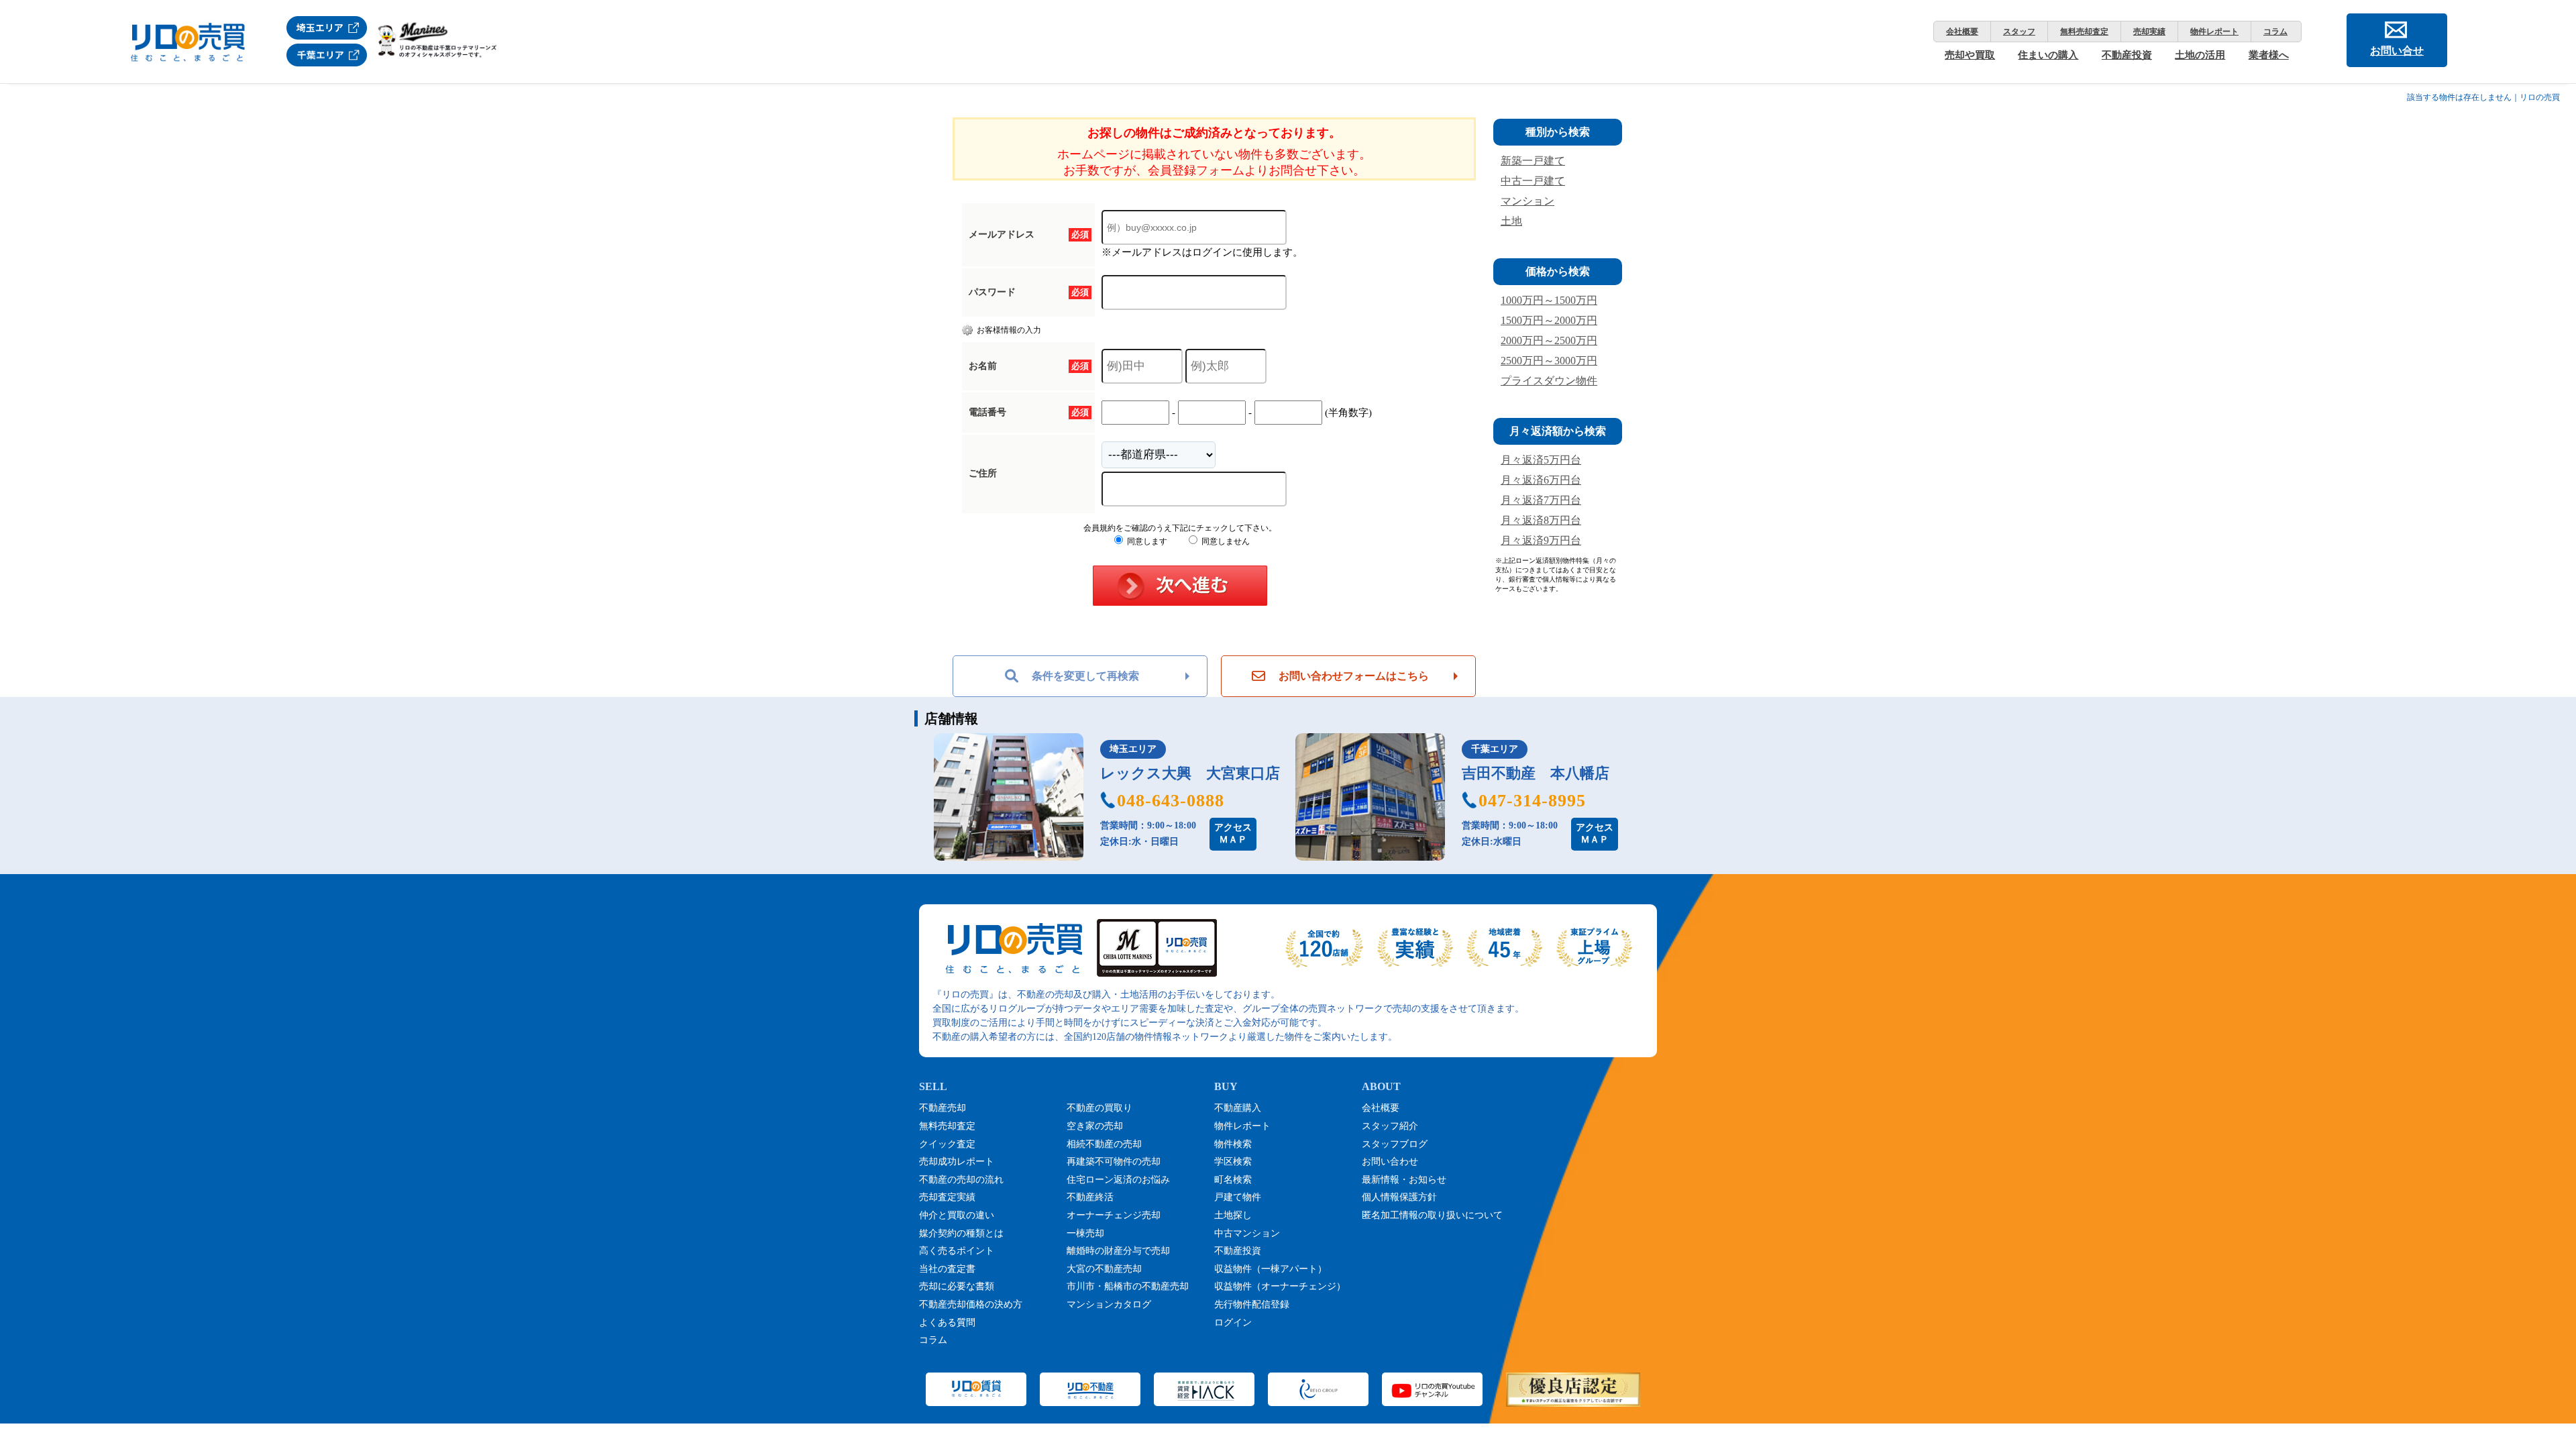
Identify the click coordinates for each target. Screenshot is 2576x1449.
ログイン (1233, 1323)
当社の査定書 (947, 1269)
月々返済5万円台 (1541, 460)
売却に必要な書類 (957, 1286)
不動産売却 (943, 1108)
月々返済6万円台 (1541, 480)
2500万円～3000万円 (1549, 361)
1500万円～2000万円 (1549, 320)
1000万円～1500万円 (1549, 300)
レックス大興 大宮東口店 (1190, 773)
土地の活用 (2200, 55)
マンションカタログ (1109, 1304)
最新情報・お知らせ (1404, 1180)
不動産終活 (1090, 1197)
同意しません (1225, 541)
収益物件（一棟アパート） (1271, 1269)
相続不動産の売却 (1104, 1144)
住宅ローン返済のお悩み (1118, 1180)
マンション (1527, 201)
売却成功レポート (957, 1162)
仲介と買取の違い (957, 1215)
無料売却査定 (2084, 32)
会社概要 (1962, 32)
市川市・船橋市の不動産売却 (1128, 1286)
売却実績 (2149, 32)
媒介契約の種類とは (961, 1233)
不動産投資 (2127, 55)
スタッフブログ (1395, 1144)
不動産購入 (1238, 1108)
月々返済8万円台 (1541, 520)
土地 (1511, 221)
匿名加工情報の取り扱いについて (1432, 1215)
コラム (2275, 32)
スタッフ (2019, 32)
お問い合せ (2397, 51)
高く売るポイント (957, 1251)
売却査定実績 (947, 1197)
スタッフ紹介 (1390, 1126)
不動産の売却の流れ (961, 1180)
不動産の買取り (1099, 1108)
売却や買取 (1970, 55)
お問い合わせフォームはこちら (1354, 676)
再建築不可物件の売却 (1114, 1162)
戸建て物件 (1238, 1197)
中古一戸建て (1533, 181)
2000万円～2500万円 (1549, 340)
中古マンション (1247, 1233)
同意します (1146, 541)
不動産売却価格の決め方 (971, 1304)
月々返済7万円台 (1541, 500)
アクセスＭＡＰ (1233, 834)
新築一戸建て (1533, 161)
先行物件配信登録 (1252, 1304)
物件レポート (2214, 32)
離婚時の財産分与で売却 (1118, 1251)
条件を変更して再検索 (1085, 676)
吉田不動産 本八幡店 (1536, 773)
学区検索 (1233, 1162)
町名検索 (1233, 1180)
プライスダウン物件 (1549, 381)
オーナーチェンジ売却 (1114, 1215)
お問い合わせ (1390, 1162)
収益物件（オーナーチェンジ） (1280, 1286)
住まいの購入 (2048, 55)
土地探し (1233, 1215)
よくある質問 (947, 1323)
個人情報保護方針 (1399, 1197)
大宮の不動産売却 (1104, 1269)
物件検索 (1233, 1144)
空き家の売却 (1095, 1126)
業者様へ (2269, 55)
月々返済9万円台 (1541, 540)
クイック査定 (947, 1144)
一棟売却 (1085, 1233)
